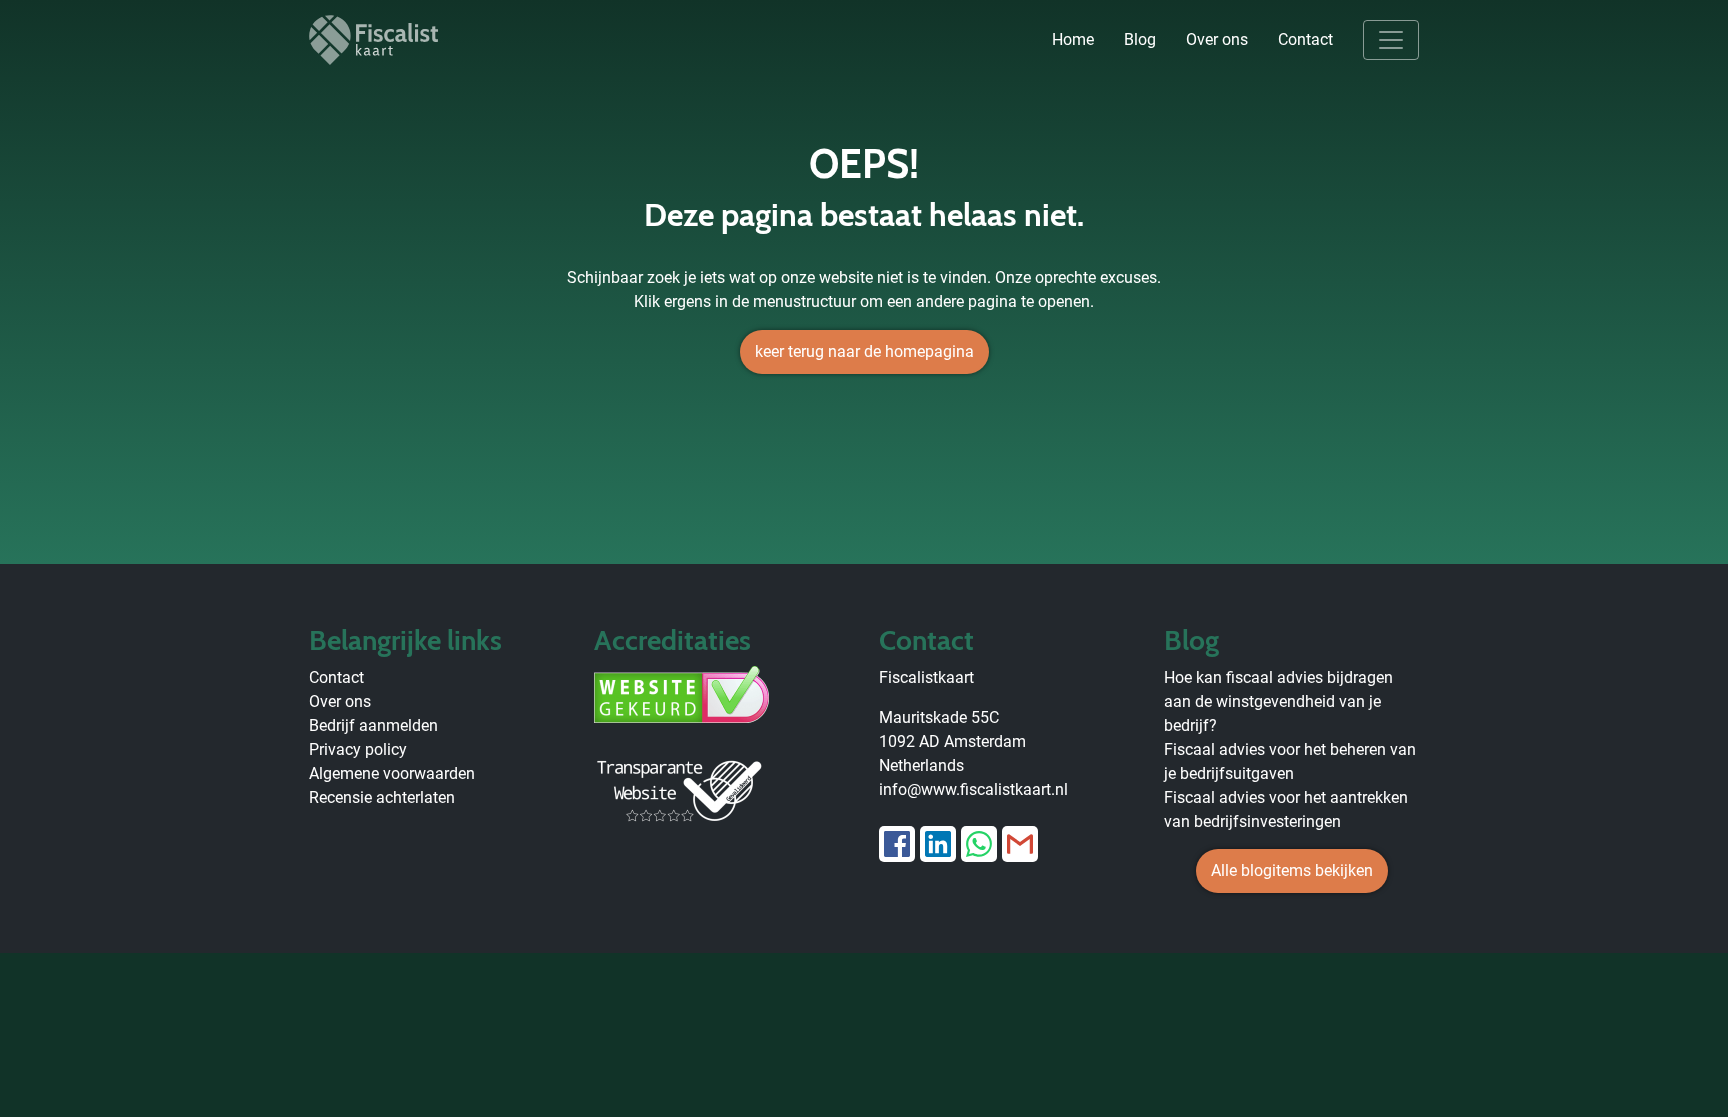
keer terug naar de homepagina (864, 351)
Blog (1140, 39)
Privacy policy (358, 749)
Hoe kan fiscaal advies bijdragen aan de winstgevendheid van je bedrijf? (1278, 701)
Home (1073, 39)
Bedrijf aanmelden (373, 725)
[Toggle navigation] (1391, 40)
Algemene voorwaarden (392, 773)
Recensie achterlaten (382, 797)
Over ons (1217, 39)
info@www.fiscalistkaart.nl (973, 789)
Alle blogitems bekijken (1292, 870)
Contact (1305, 39)
